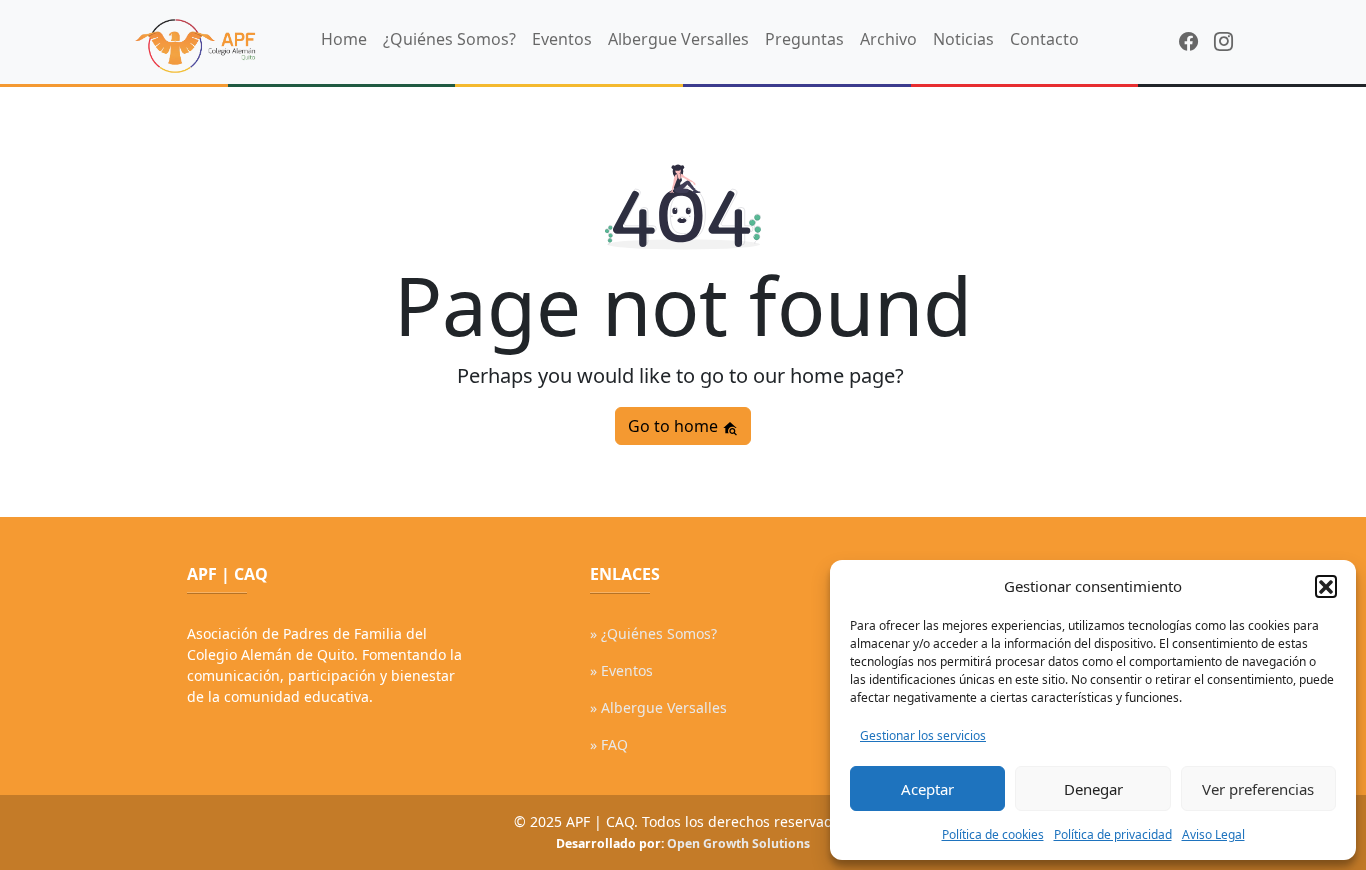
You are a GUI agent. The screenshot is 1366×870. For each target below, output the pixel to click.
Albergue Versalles (678, 39)
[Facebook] (1188, 41)
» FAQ (609, 744)
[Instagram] (1223, 41)
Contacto (1044, 39)
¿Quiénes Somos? (449, 39)
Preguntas (804, 39)
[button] (1326, 586)
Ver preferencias (1258, 789)
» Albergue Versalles (658, 707)
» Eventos (621, 670)
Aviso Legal (1213, 834)
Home (344, 39)
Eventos (562, 39)
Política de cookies (993, 834)
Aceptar (927, 789)
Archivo (888, 39)
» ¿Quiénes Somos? (653, 633)
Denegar (1093, 789)
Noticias (963, 39)
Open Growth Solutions (738, 843)
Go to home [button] (675, 426)
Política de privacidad (1113, 834)
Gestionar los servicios (923, 735)
